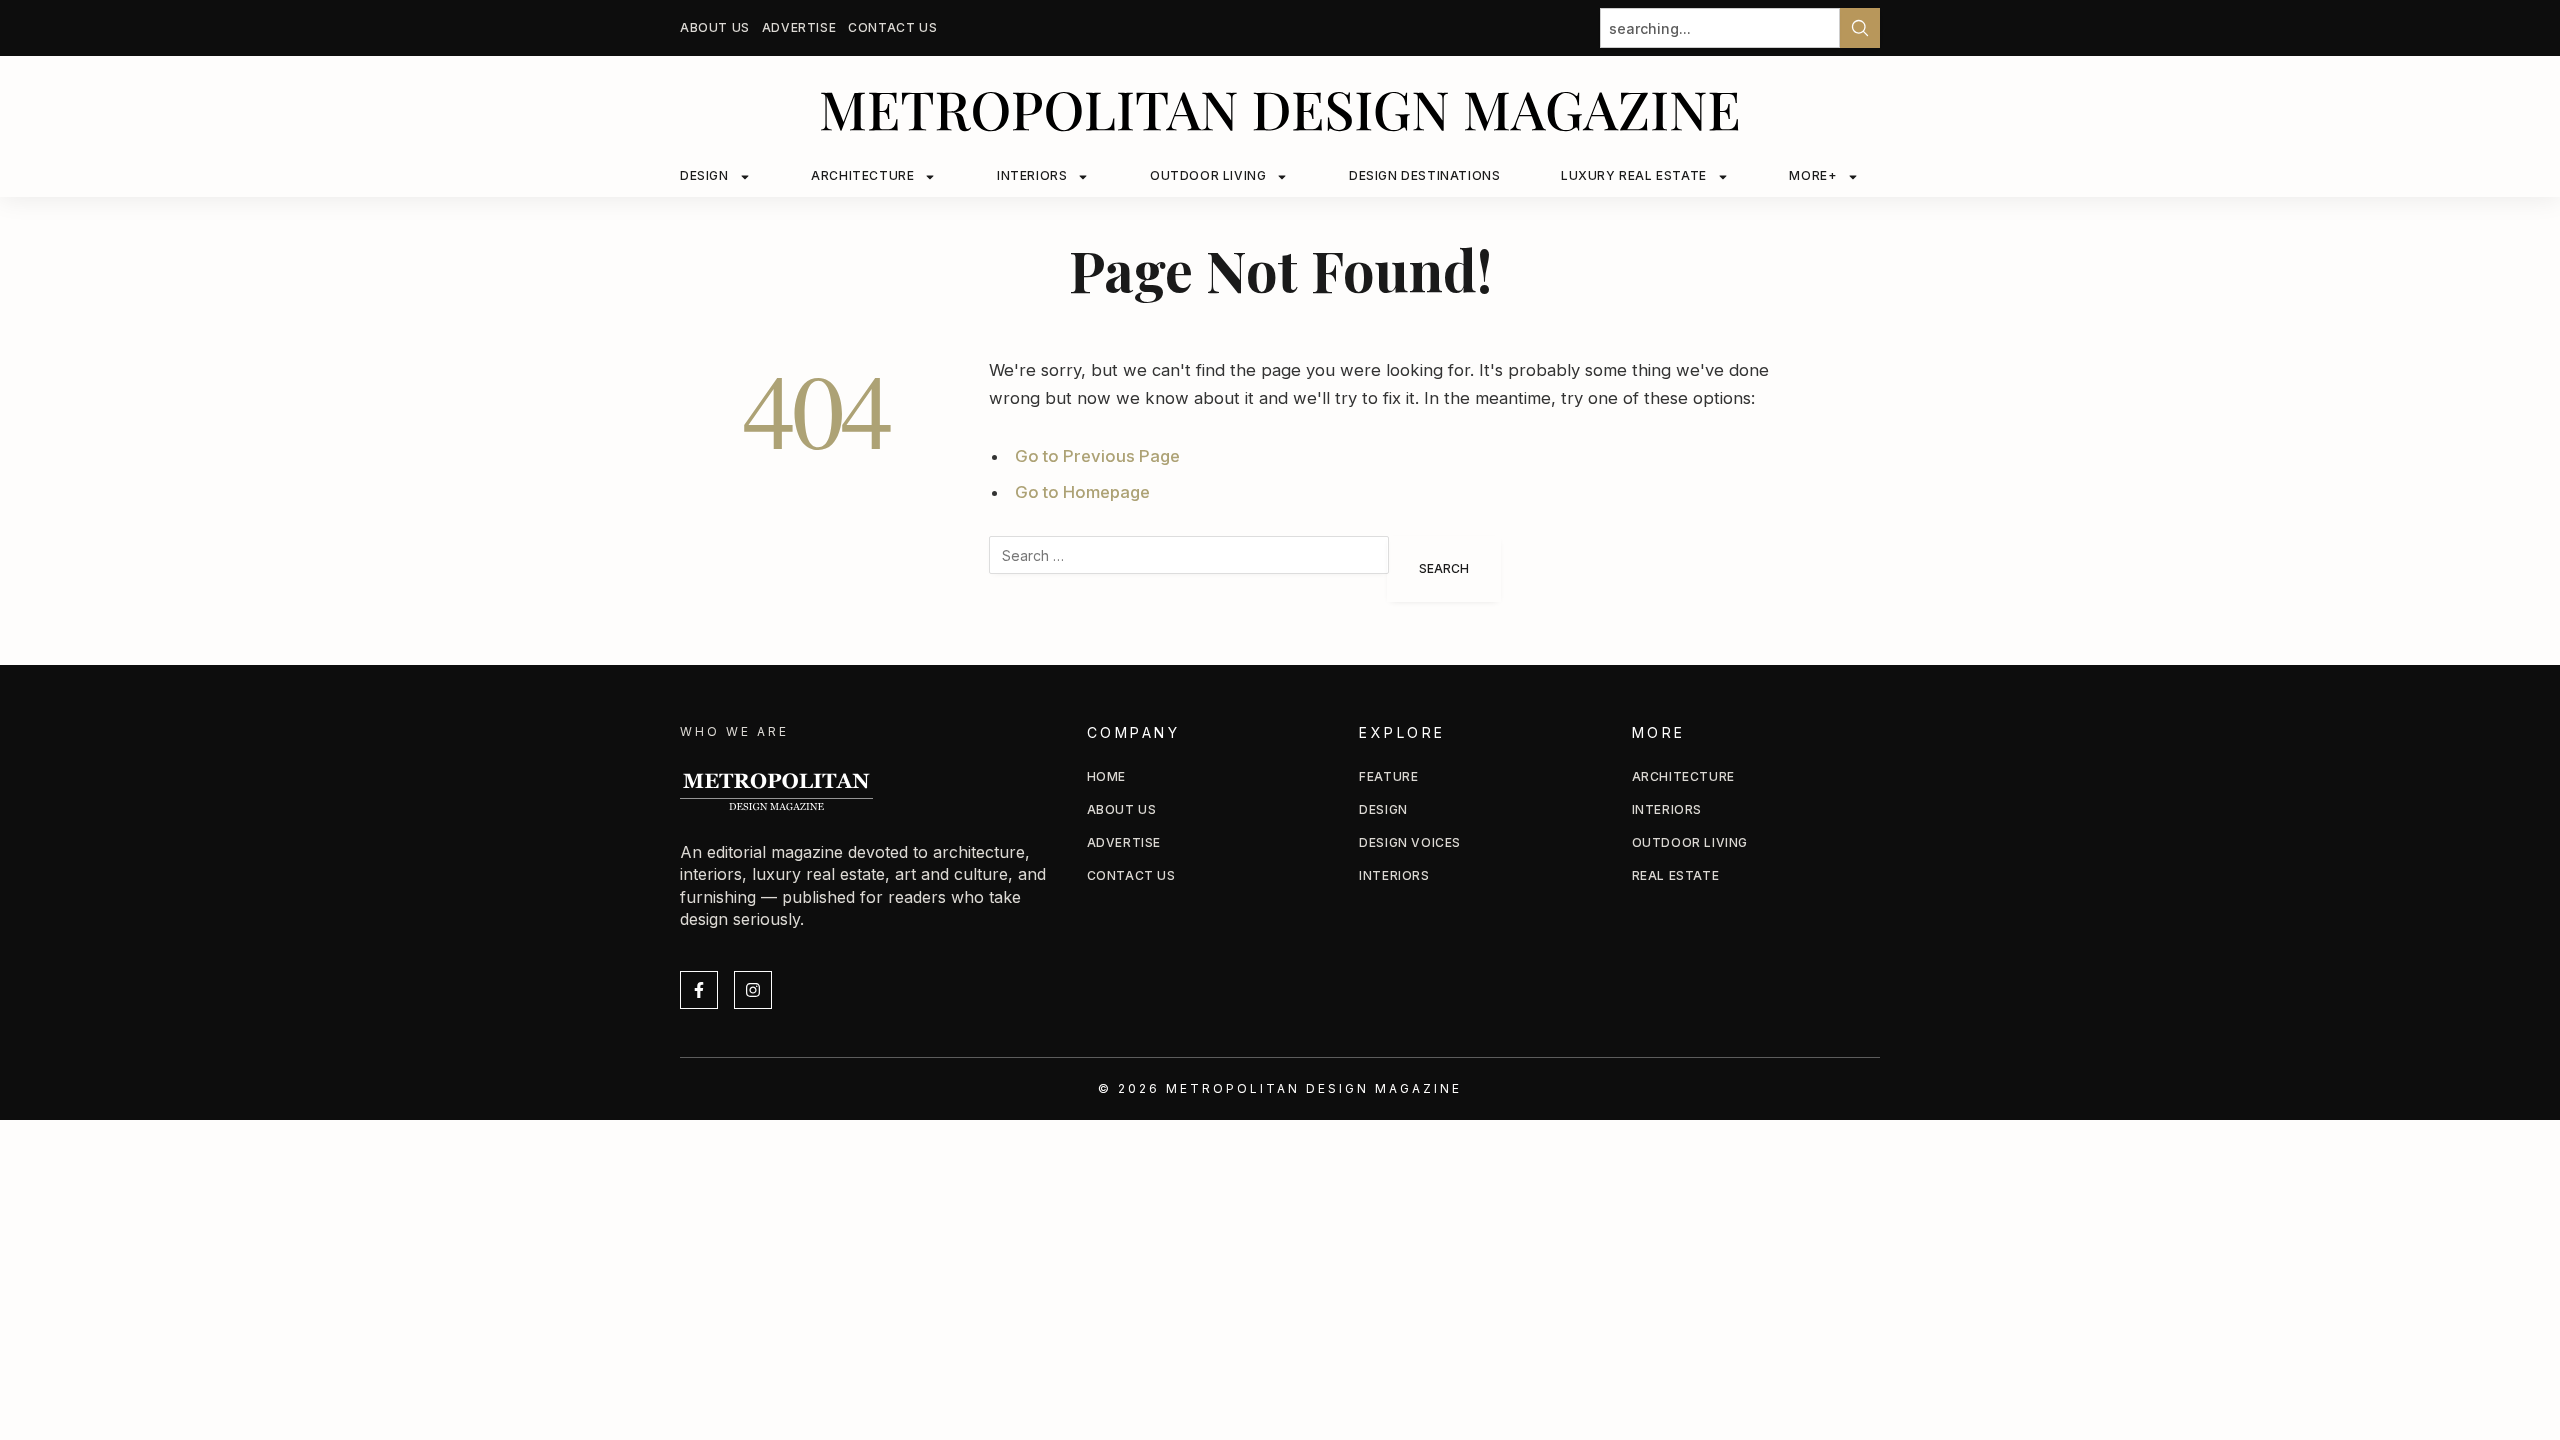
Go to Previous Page (1097, 456)
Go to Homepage (1082, 492)
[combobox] (1720, 28)
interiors (1667, 809)
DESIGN (704, 175)
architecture (1683, 776)
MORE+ (1813, 175)
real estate (1676, 875)
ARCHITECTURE (862, 175)
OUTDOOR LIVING (1208, 175)
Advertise (799, 27)
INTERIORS (1032, 175)
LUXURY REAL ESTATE (1634, 175)
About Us (715, 27)
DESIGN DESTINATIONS (1424, 175)
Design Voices (1410, 842)
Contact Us (892, 27)
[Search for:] (1189, 569)
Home (1106, 776)
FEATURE (1388, 776)
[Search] (1860, 28)
